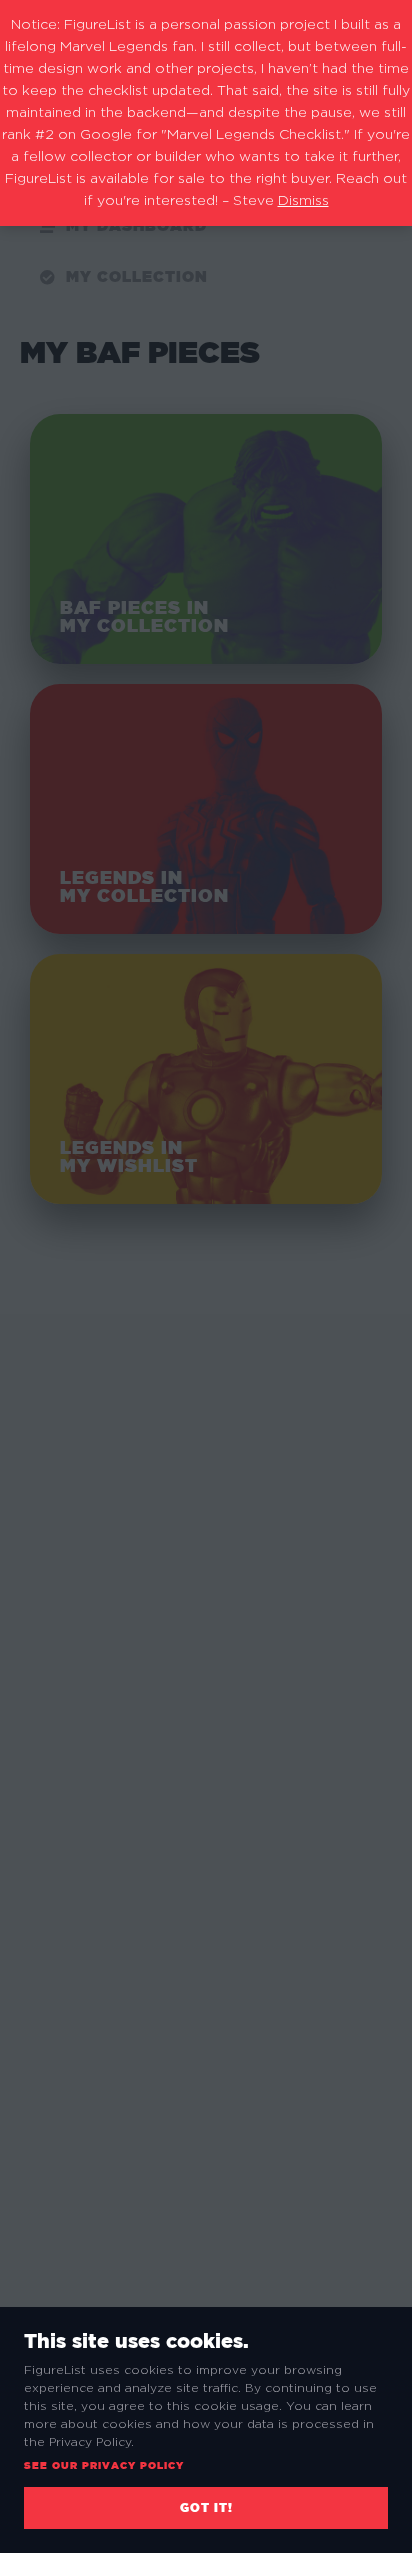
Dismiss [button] (303, 201)
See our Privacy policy (104, 2465)
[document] (206, 1276)
